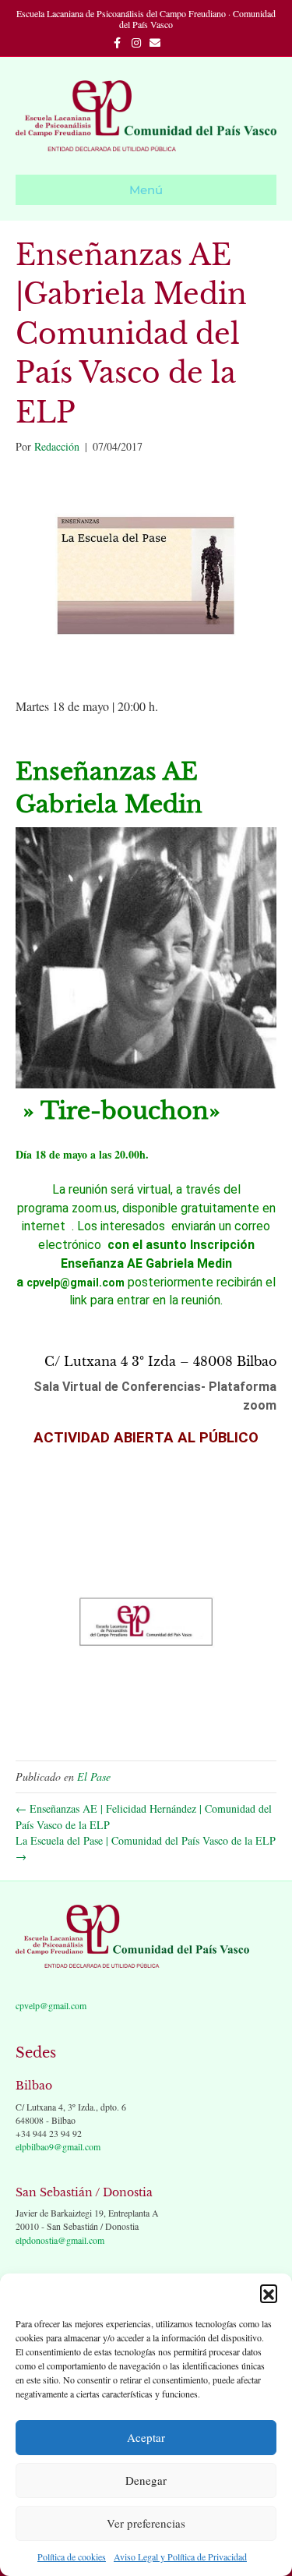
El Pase (94, 1776)
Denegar (146, 2480)
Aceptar (146, 2437)
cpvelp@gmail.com (51, 2005)
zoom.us (94, 1208)
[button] (269, 2293)
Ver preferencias (146, 2523)
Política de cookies (72, 2557)
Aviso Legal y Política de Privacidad (180, 2557)
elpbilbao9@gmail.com (58, 2146)
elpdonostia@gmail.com (60, 2240)
